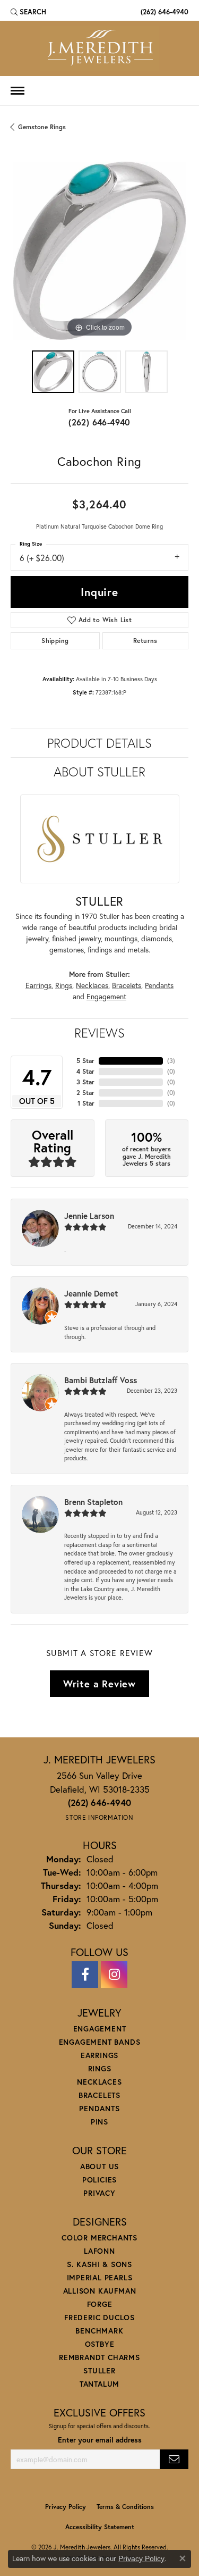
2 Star (85, 1093)
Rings (64, 985)
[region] (99, 251)
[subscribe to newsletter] (174, 2459)
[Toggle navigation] (18, 91)
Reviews (99, 1033)
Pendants (159, 985)
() (171, 1061)
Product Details (99, 743)
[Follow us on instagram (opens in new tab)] (114, 1975)
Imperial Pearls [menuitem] (100, 2277)
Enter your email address (100, 2440)
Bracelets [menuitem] (99, 2095)
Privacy (99, 2193)
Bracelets (127, 985)
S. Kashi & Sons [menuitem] (99, 2264)
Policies (99, 2180)
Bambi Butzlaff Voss (101, 1380)
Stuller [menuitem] (99, 2370)
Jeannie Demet (91, 1293)
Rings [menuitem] (100, 2068)
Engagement (106, 997)
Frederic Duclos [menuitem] (99, 2317)
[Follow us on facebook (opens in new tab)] (85, 1975)
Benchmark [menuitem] (99, 2331)
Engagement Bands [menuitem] (100, 2042)
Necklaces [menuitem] (99, 2082)
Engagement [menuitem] (100, 2029)
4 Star (85, 1071)
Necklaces (92, 985)
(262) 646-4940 (99, 422)
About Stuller (99, 772)
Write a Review (99, 1684)
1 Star (86, 1103)
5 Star (85, 1061)
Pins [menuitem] (99, 2122)
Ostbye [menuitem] (100, 2344)
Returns (145, 641)
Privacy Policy (66, 2507)
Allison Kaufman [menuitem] (100, 2291)
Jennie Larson (89, 1216)
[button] (28, 12)
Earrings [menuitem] (99, 2055)
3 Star (85, 1082)
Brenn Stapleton (93, 1502)
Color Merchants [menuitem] (99, 2238)
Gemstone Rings (42, 127)
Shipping (55, 641)
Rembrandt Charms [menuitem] (99, 2357)
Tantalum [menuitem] (99, 2384)
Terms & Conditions (125, 2507)
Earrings (38, 985)
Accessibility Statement (100, 2527)
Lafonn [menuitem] (99, 2251)
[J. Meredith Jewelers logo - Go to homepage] (99, 48)
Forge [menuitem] (100, 2304)
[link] (163, 12)
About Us (99, 2166)
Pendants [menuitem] (99, 2108)
